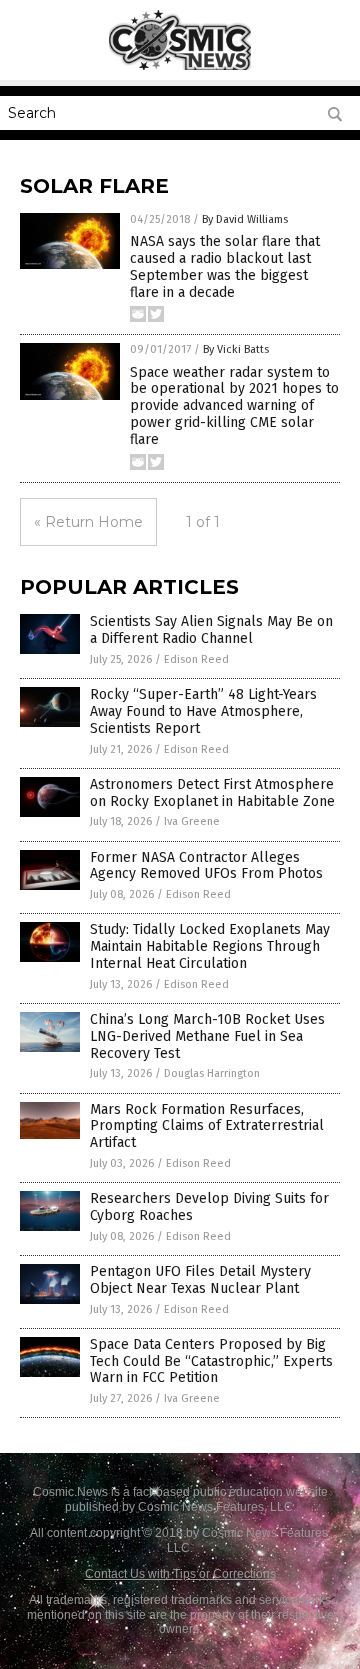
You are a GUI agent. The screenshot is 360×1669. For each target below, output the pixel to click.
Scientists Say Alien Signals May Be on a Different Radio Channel (211, 630)
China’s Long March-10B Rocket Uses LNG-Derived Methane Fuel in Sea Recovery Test (207, 1036)
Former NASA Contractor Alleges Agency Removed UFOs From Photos (206, 866)
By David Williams (245, 219)
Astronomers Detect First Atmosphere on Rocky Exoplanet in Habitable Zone (212, 793)
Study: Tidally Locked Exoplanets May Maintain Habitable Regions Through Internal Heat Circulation (210, 946)
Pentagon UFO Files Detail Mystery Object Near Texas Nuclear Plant (200, 1280)
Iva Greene (192, 821)
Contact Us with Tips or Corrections (180, 1574)
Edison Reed (196, 659)
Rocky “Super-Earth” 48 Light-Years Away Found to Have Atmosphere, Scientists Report (203, 711)
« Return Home (88, 522)
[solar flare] (180, 66)
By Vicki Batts (236, 349)
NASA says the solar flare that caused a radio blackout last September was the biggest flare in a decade (225, 266)
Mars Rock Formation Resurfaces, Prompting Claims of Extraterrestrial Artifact (207, 1126)
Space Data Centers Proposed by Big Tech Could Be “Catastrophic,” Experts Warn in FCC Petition (211, 1361)
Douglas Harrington (212, 1073)
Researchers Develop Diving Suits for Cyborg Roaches (209, 1207)
